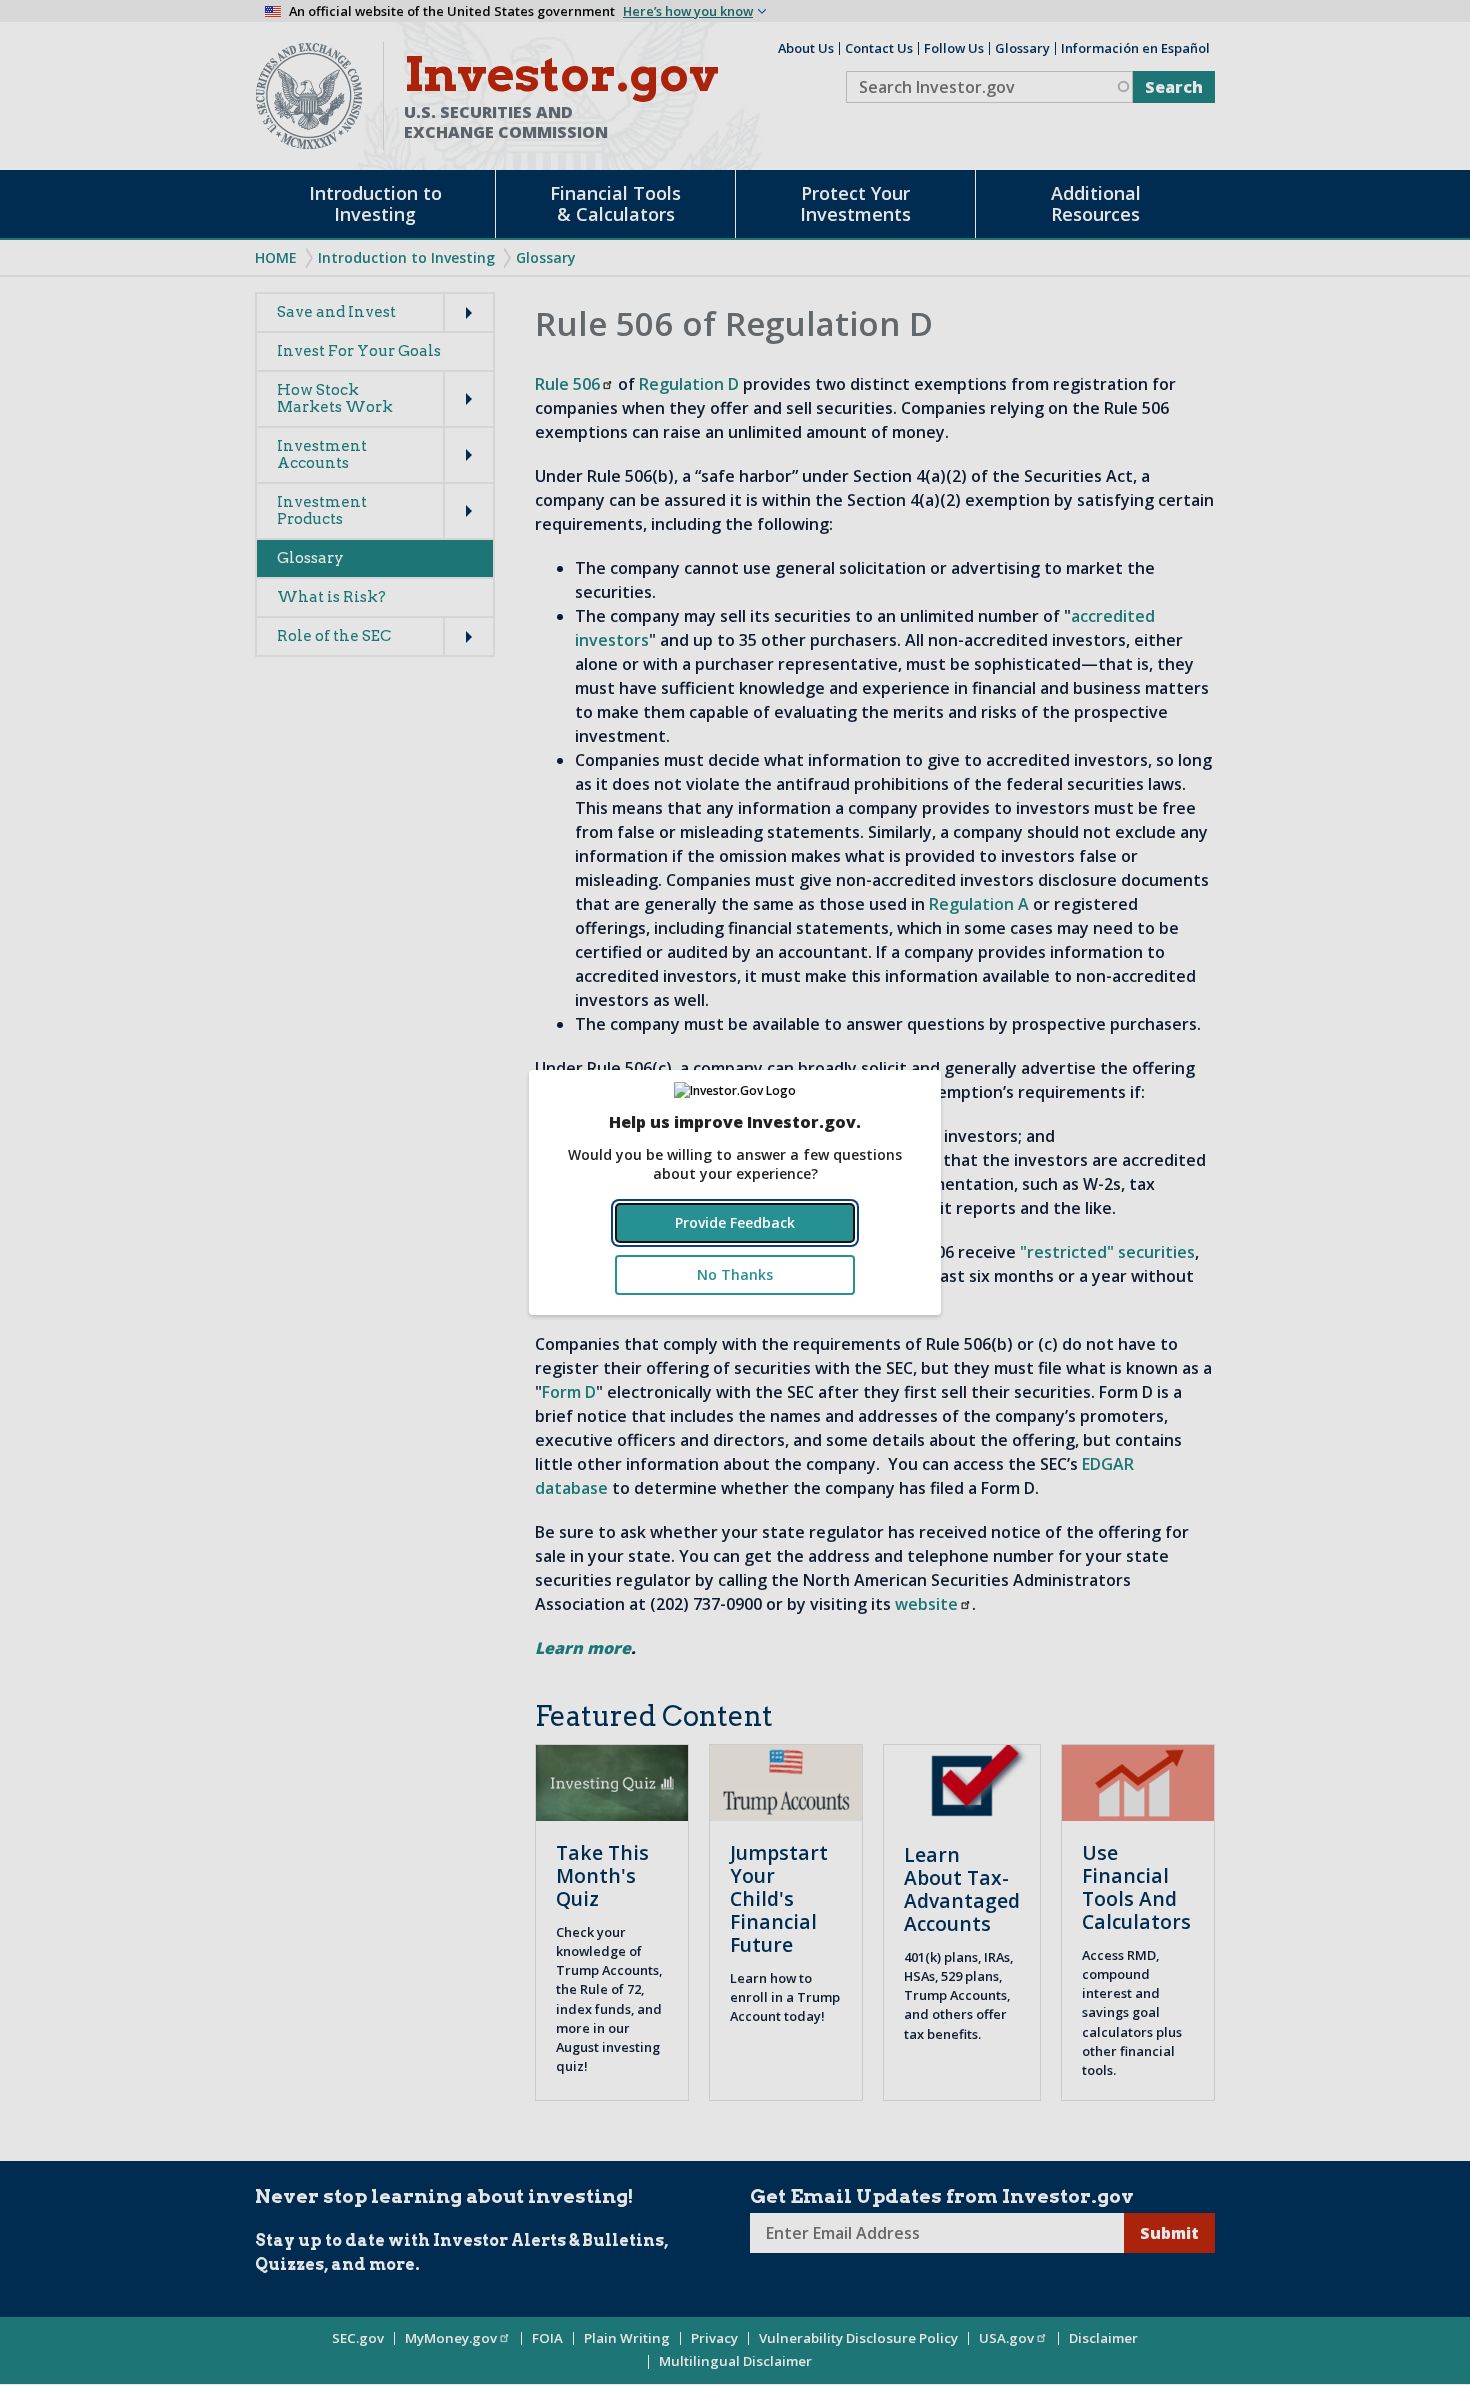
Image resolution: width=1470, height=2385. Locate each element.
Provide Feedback (735, 1222)
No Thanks (735, 1274)
